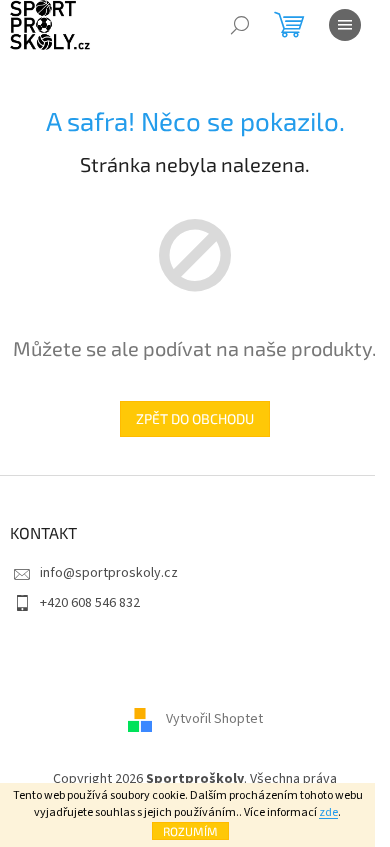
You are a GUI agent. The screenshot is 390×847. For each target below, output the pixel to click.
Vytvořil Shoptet (214, 720)
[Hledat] (240, 25)
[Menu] (345, 25)
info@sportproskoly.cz (109, 573)
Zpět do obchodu (195, 418)
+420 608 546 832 (90, 603)
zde (328, 812)
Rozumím (190, 831)
